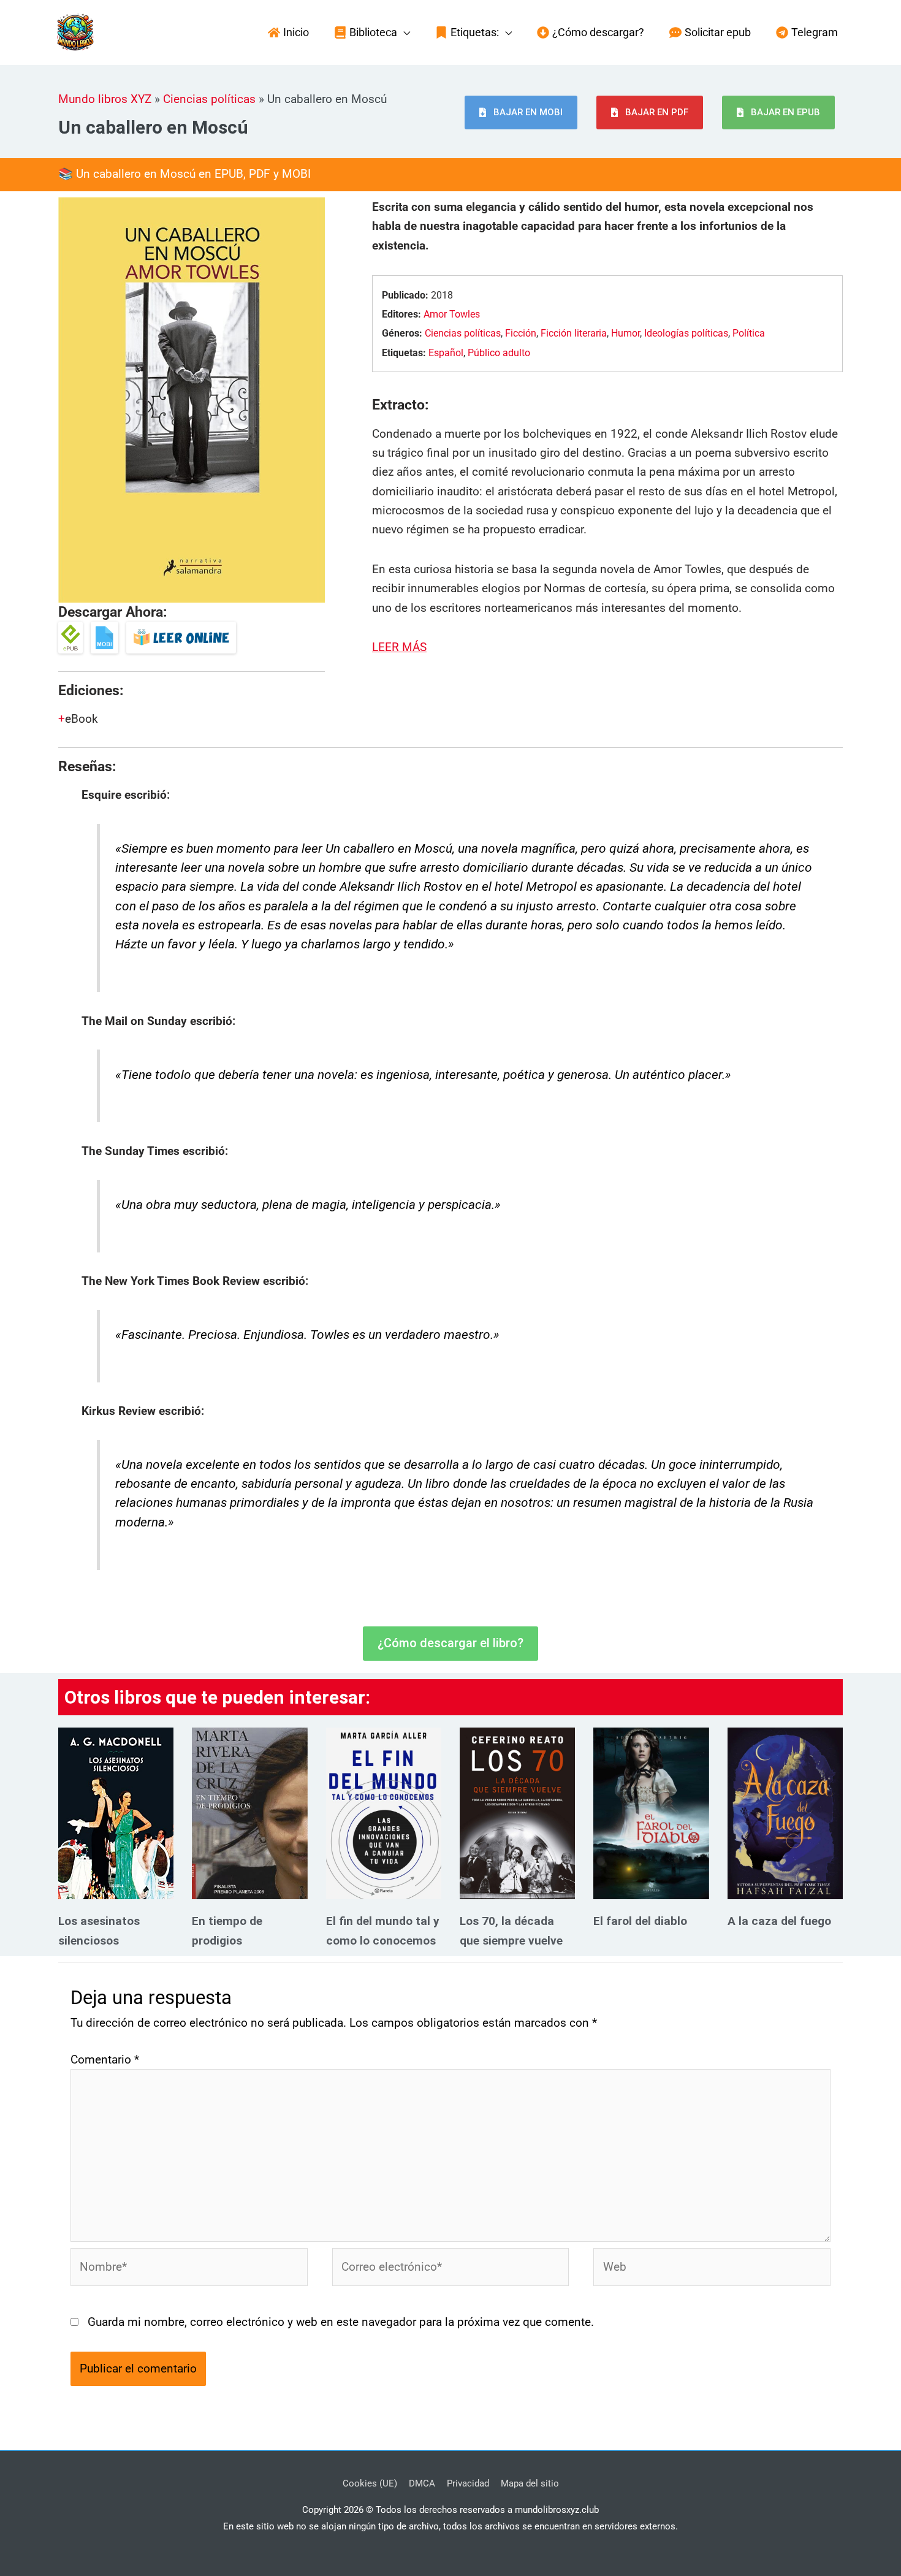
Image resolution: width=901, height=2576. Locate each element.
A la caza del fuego (779, 1921)
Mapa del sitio (530, 2483)
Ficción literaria (574, 333)
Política (749, 333)
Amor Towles (452, 314)
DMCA (422, 2483)
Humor (625, 333)
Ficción (521, 333)
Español (446, 353)
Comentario (105, 2060)
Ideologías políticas (686, 333)
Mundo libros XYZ (105, 99)
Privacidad (468, 2483)
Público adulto (499, 353)
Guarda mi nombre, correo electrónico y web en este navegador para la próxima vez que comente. (341, 2322)
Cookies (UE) (370, 2483)
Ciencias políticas (209, 99)
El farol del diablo (640, 1921)
